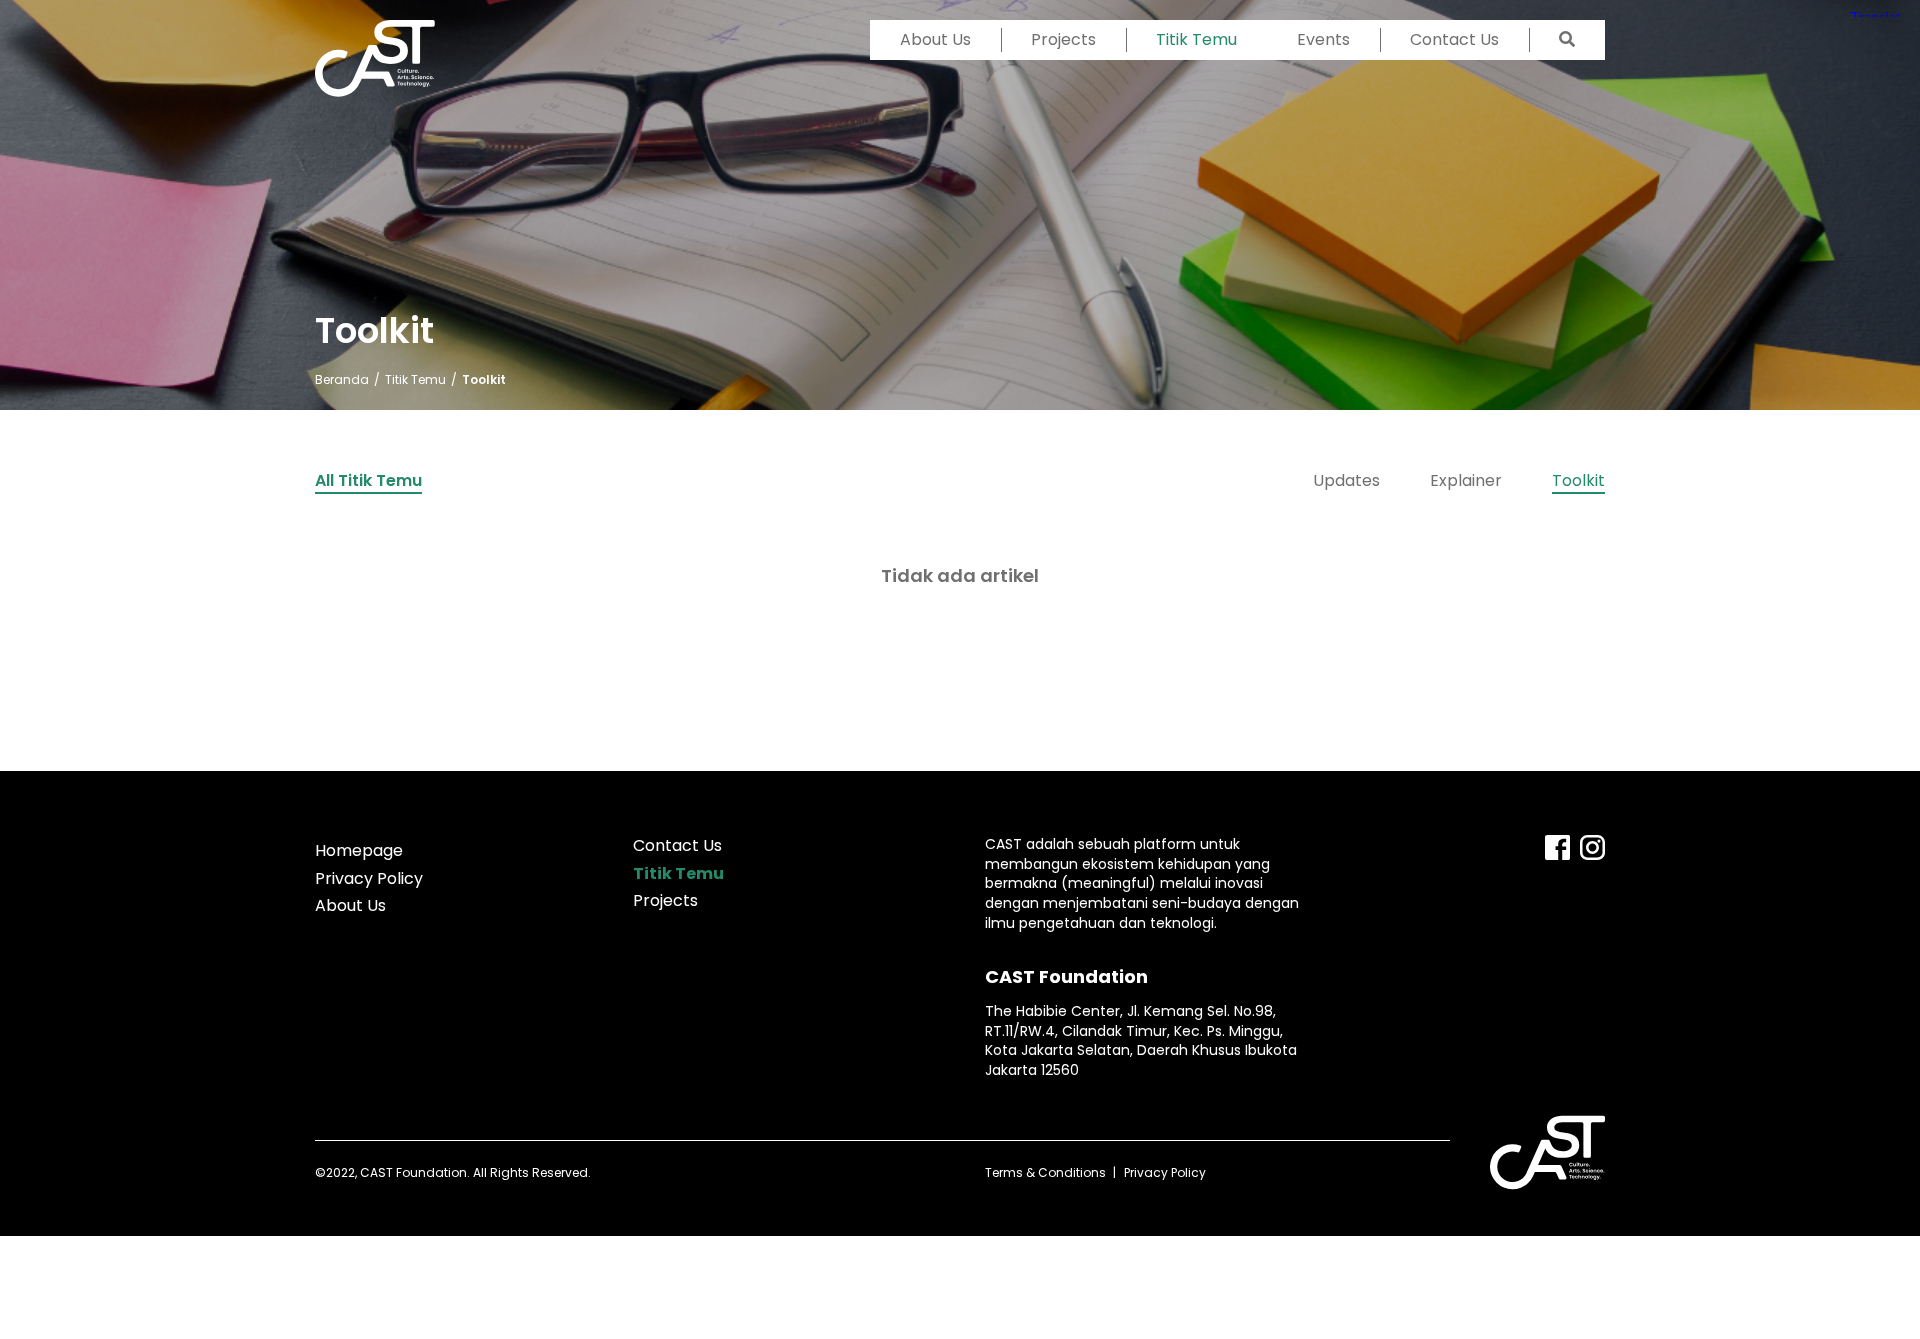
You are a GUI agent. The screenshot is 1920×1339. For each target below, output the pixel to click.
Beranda (342, 379)
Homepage (359, 850)
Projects (1063, 39)
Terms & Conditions (1045, 1172)
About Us (935, 39)
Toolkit (1578, 480)
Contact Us (1454, 39)
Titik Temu (1196, 39)
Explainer (1466, 480)
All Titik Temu (368, 480)
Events (1323, 39)
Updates (1346, 480)
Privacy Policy (369, 878)
